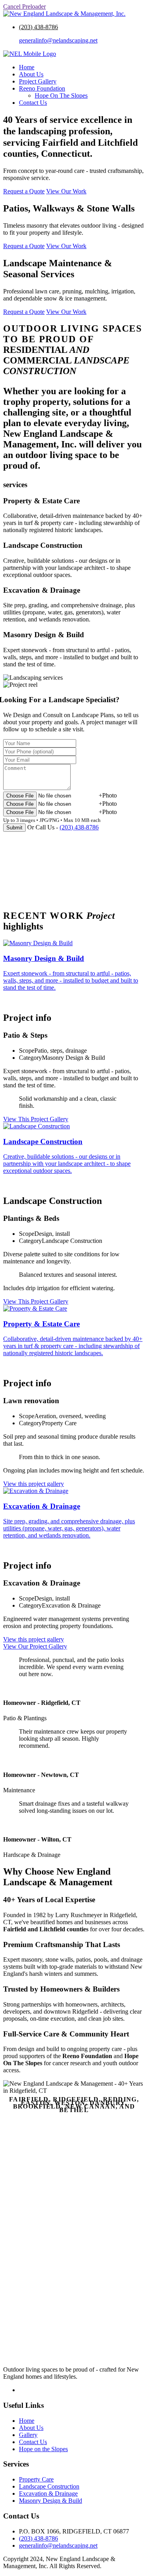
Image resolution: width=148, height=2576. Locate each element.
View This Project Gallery (36, 1119)
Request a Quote (24, 191)
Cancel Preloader (24, 6)
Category (30, 1058)
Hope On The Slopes (61, 96)
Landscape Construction (49, 2486)
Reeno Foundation (42, 88)
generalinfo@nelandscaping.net (58, 40)
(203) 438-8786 (38, 27)
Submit (14, 828)
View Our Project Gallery (35, 1646)
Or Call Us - (63, 827)
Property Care (36, 2479)
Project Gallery (38, 81)
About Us (31, 74)
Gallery (28, 2435)
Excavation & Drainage (48, 2493)
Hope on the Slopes (43, 2449)
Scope (27, 1051)
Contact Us (33, 103)
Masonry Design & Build (51, 2501)
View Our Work (66, 191)
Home (27, 67)
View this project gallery (34, 1484)
